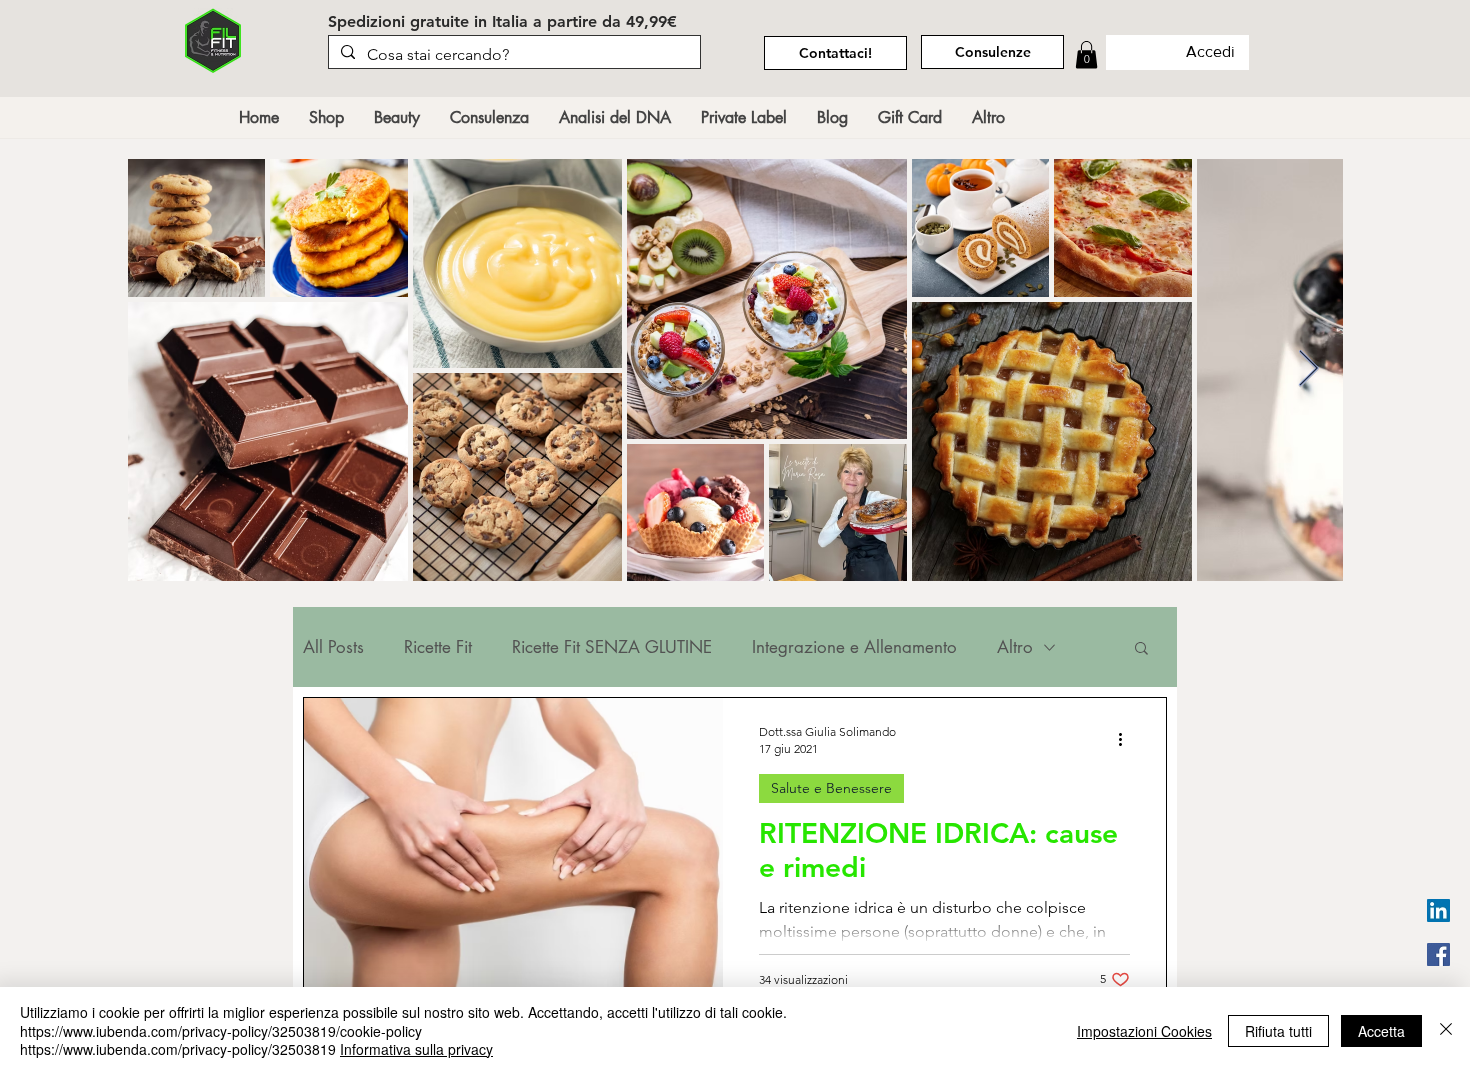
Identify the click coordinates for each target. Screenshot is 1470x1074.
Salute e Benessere (831, 788)
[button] (1141, 649)
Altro (1015, 647)
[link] (1086, 54)
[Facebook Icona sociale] (1438, 954)
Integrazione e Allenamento (854, 647)
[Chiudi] (1446, 1030)
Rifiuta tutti (1278, 1031)
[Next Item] (1308, 369)
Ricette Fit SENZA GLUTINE (612, 647)
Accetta (1381, 1031)
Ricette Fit (438, 647)
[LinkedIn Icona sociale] (1438, 910)
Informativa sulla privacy (416, 1049)
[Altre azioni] (1127, 739)
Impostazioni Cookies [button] (1144, 1031)
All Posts (333, 647)
